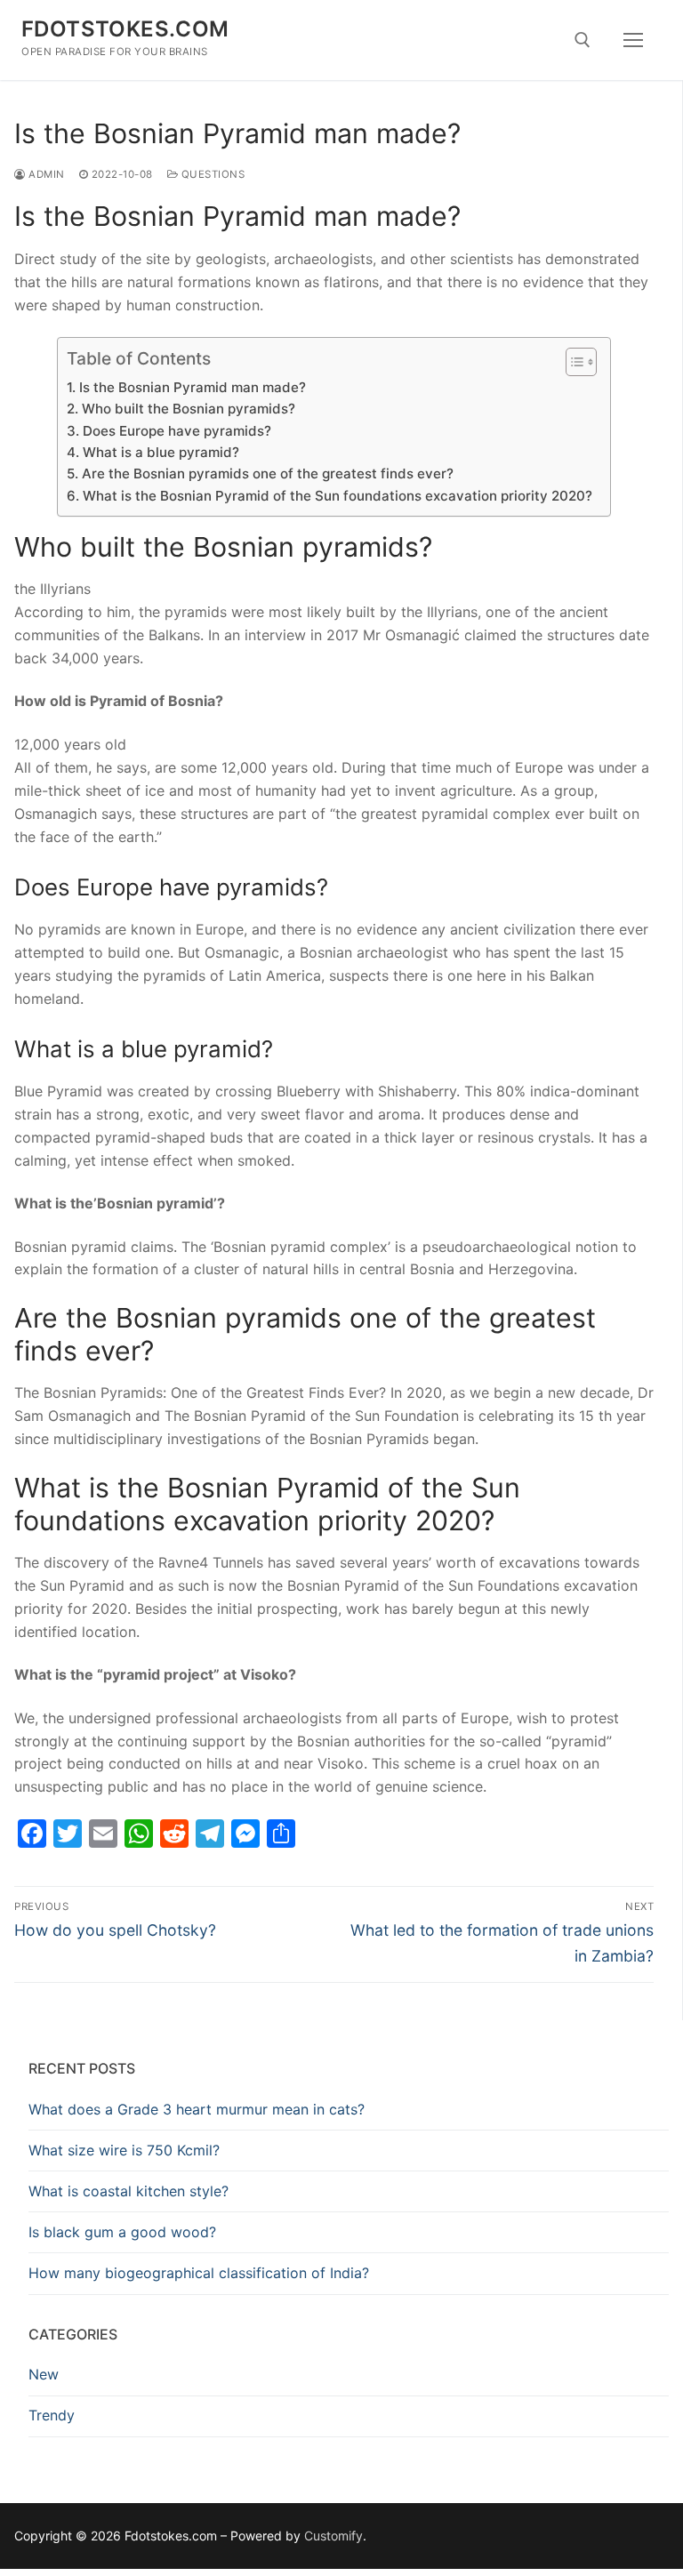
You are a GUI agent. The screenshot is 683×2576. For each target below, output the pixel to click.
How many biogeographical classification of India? (199, 2273)
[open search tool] (583, 40)
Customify (333, 2536)
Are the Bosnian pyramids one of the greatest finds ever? (267, 473)
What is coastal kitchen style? (129, 2191)
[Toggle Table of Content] (572, 362)
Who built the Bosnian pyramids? (188, 409)
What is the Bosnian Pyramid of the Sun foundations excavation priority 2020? (337, 496)
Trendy (52, 2415)
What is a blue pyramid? (161, 452)
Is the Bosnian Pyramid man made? (192, 387)
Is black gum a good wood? (122, 2232)
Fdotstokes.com (125, 29)
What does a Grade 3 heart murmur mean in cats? (197, 2109)
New (44, 2374)
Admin (45, 174)
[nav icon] (633, 40)
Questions (211, 174)
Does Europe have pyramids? (177, 431)
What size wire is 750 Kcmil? (124, 2150)
